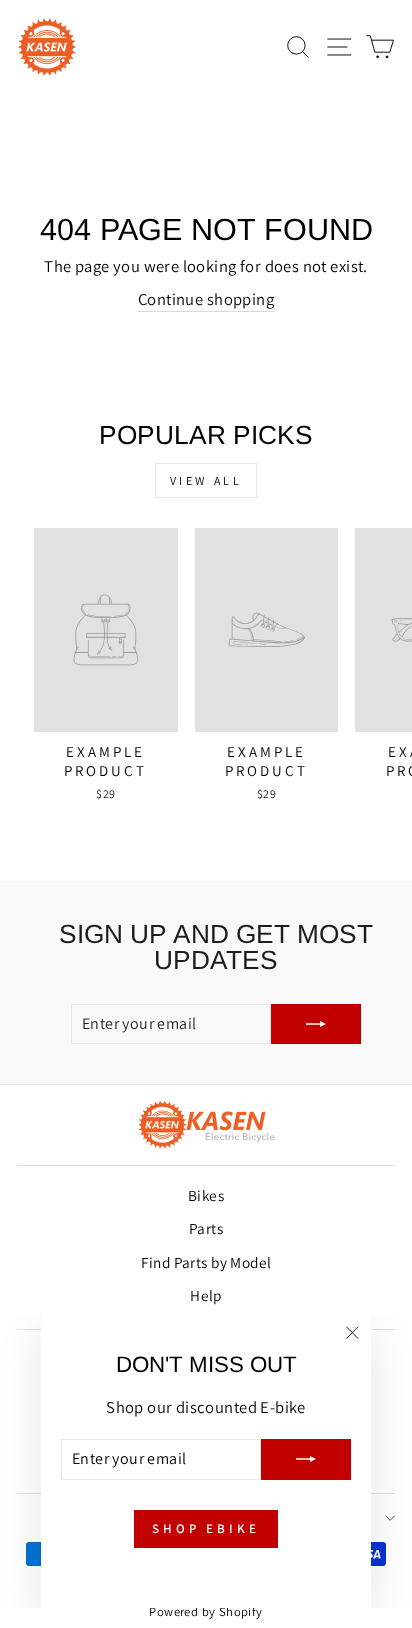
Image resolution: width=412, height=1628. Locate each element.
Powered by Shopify (205, 1611)
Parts (206, 1228)
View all (206, 480)
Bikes (206, 1195)
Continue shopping (206, 299)
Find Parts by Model (206, 1262)
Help (206, 1295)
